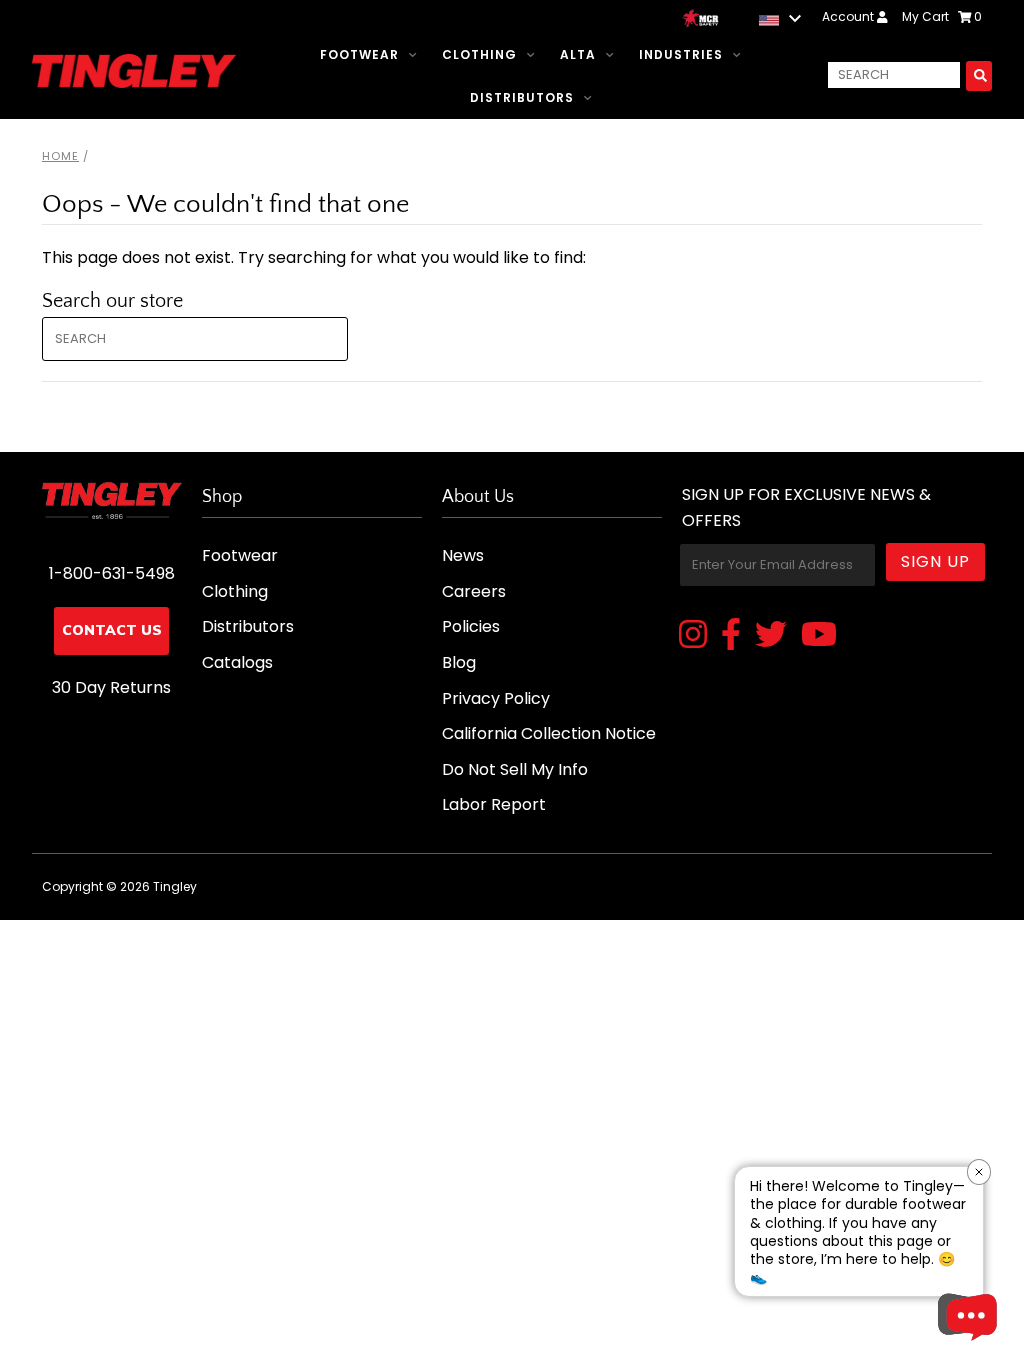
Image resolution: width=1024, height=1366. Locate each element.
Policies (471, 626)
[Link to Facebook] (731, 636)
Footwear (359, 54)
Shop (222, 497)
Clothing (479, 54)
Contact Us (112, 630)
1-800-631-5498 (112, 573)
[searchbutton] (979, 75)
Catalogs (237, 662)
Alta (578, 54)
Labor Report (494, 804)
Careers (474, 591)
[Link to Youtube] (819, 636)
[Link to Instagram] (693, 636)
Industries (681, 54)
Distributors (522, 97)
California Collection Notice (549, 733)
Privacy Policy (496, 698)
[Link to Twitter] (771, 636)
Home (60, 156)
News (463, 555)
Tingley (175, 886)
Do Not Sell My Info (515, 769)
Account (849, 16)
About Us (478, 497)
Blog (459, 662)
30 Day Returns (111, 687)
